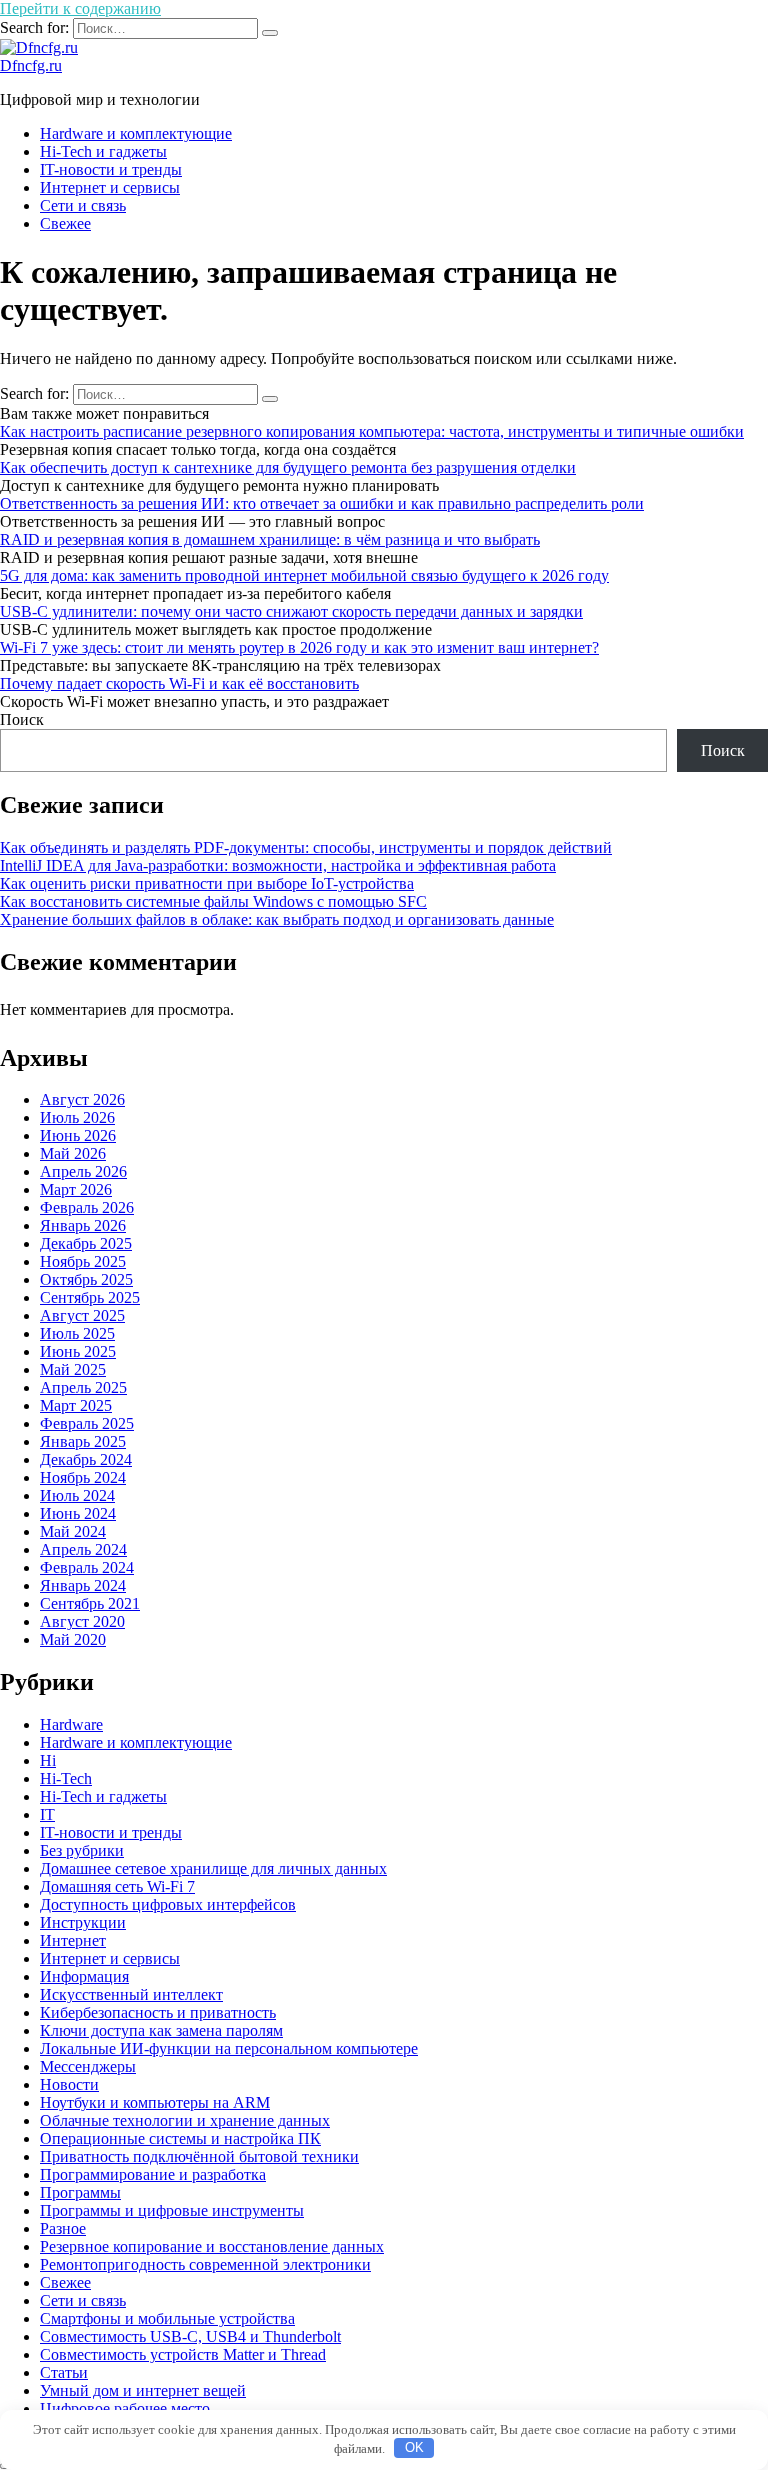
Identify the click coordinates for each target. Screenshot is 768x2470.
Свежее (65, 223)
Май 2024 (73, 1531)
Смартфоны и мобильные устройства (167, 2318)
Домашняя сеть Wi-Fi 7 (117, 1886)
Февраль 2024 (87, 1567)
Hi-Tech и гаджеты (103, 151)
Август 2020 (82, 1621)
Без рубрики (82, 1850)
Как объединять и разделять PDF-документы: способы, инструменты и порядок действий (306, 847)
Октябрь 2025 (86, 1279)
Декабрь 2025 (86, 1243)
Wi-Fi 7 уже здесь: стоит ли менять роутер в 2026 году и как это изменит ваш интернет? (299, 647)
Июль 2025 (77, 1333)
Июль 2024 (77, 1495)
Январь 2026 (83, 1225)
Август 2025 (82, 1315)
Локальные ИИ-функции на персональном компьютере (229, 2048)
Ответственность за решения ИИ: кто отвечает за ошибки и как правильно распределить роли (322, 503)
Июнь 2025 (78, 1351)
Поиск (22, 719)
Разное (63, 2228)
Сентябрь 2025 (90, 1297)
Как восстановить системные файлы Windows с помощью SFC (213, 901)
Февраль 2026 (87, 1207)
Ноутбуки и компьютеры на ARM (155, 2102)
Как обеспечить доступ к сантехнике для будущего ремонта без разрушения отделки (288, 467)
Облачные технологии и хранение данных (185, 2120)
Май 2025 (73, 1369)
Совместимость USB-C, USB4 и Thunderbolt (190, 2336)
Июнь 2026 (78, 1135)
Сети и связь (83, 205)
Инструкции (83, 1922)
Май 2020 (73, 1639)
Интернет (73, 1940)
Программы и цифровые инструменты (172, 2210)
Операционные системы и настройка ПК (180, 2138)
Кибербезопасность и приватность (158, 2012)
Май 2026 (73, 1153)
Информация (84, 1976)
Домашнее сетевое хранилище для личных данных (213, 1868)
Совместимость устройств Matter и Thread (183, 2354)
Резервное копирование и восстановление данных (212, 2246)
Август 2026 (82, 1099)
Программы (80, 2192)
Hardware (71, 1724)
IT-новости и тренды (111, 169)
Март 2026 (76, 1189)
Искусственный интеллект (131, 1994)
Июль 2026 (77, 1117)
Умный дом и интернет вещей (143, 2390)
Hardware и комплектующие (136, 133)
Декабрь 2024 (86, 1459)
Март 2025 (76, 1405)
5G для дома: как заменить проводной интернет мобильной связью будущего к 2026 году (304, 575)
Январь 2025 (83, 1441)
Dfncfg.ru (31, 65)
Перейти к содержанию (80, 8)
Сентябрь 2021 (90, 1603)
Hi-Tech (66, 1778)
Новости (69, 2084)
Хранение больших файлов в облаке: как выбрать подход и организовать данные (277, 919)
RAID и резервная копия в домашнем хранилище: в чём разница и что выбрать (270, 539)
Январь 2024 (83, 1585)
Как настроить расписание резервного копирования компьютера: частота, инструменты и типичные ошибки (372, 431)
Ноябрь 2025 (83, 1261)
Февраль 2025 (87, 1423)
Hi (48, 1760)
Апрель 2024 (83, 1549)
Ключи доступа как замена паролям (161, 2030)
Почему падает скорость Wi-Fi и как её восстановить (179, 683)
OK (414, 2447)
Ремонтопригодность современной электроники (205, 2264)
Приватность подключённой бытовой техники (199, 2156)
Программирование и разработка (153, 2174)
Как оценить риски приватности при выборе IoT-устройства (207, 883)
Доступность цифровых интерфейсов (168, 1904)
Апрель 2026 (83, 1171)
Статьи (64, 2372)
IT (47, 1814)
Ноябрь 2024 (83, 1477)
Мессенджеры (88, 2066)
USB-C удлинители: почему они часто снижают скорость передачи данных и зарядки (291, 611)
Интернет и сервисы (110, 187)
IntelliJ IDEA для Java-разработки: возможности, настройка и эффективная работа (278, 865)
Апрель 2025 (83, 1387)
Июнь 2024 (78, 1513)
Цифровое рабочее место (125, 2408)
